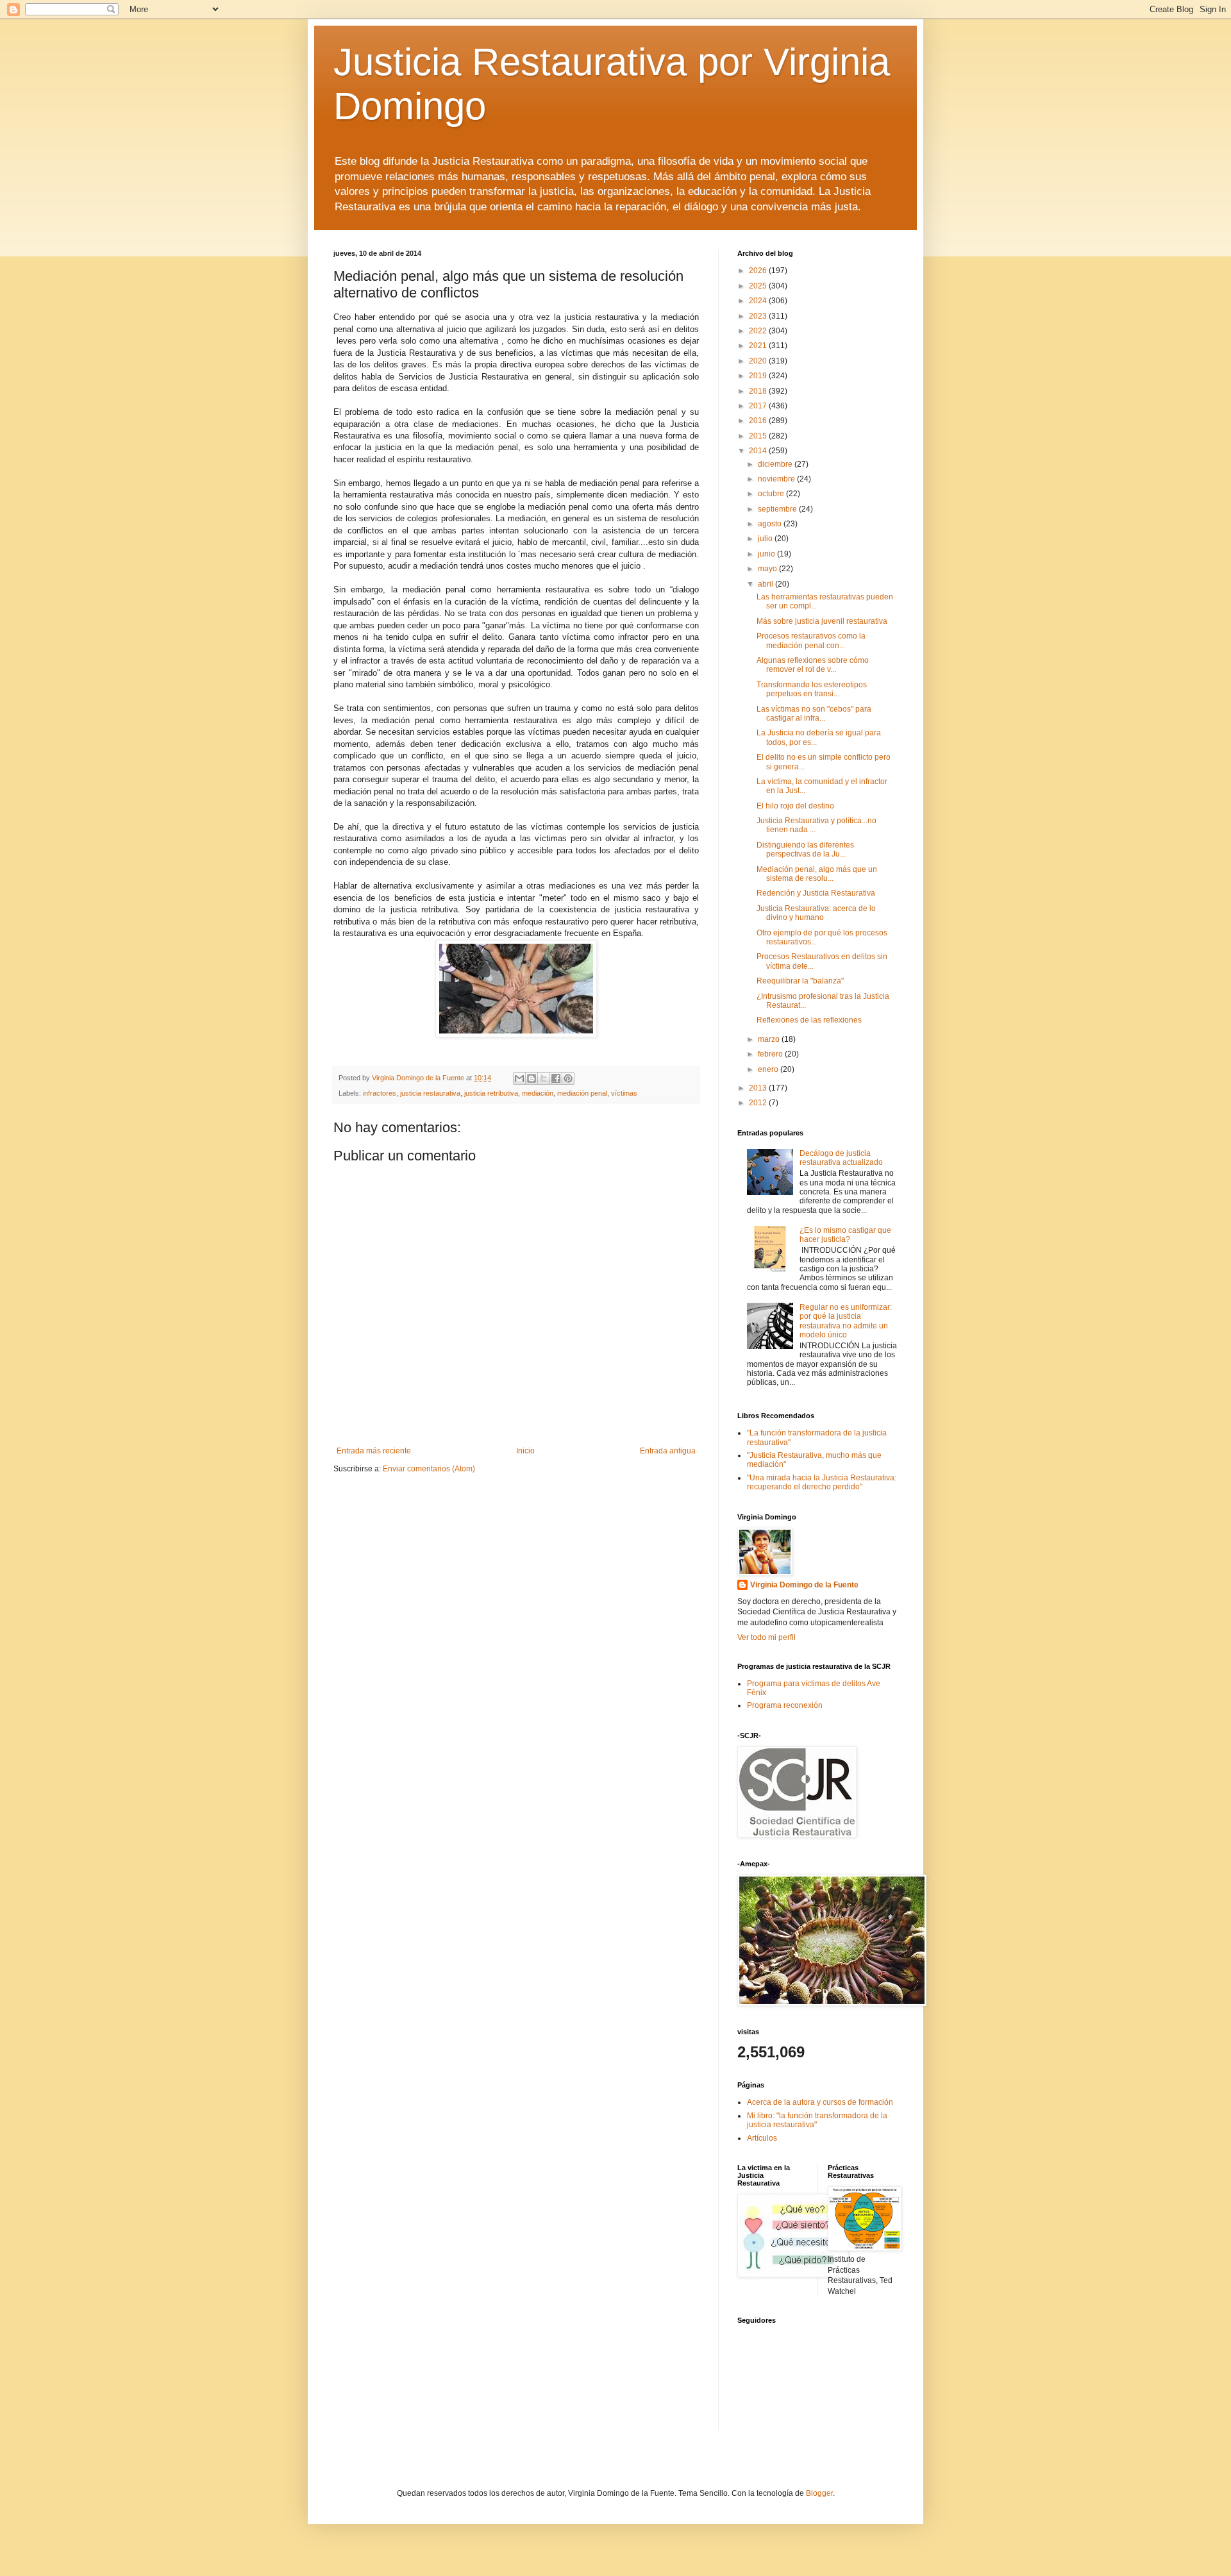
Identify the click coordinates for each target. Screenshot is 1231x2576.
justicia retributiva (491, 1093)
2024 (759, 301)
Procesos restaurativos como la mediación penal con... (811, 640)
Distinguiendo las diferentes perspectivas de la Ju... (805, 849)
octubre (772, 494)
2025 (759, 286)
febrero (771, 1054)
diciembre (776, 464)
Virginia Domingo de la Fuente (804, 1585)
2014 (759, 451)
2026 (759, 271)
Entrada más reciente (374, 1451)
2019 (759, 376)
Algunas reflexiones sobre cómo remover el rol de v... (813, 665)
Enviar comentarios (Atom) (429, 1469)
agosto (771, 524)
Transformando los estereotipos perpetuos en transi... (812, 689)
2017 (759, 406)
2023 (759, 316)
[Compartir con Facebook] (556, 1078)
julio (766, 539)
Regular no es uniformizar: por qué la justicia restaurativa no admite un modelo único (846, 1321)
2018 (759, 391)
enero (769, 1069)
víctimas (624, 1093)
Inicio (525, 1451)
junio (767, 554)
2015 (759, 436)
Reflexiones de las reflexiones (809, 1020)
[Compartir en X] (544, 1078)
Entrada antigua (668, 1451)
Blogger (819, 2493)
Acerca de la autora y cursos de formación (820, 2102)
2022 (759, 331)
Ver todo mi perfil (766, 1637)
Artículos (762, 2138)
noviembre (777, 479)
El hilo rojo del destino (795, 806)
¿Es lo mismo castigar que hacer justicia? (845, 1235)
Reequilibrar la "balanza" (800, 981)
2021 (759, 346)
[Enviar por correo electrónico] (519, 1078)
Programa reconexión (785, 1705)
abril (766, 584)
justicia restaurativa (430, 1093)
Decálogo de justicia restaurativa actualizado (841, 1158)
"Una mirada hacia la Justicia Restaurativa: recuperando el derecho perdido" (822, 1482)
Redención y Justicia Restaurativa (816, 893)
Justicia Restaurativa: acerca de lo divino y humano (816, 913)
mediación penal (582, 1093)
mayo (768, 569)
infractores (380, 1093)
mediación (538, 1093)
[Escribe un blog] (532, 1078)
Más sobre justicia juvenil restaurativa (822, 621)
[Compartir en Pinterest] (568, 1078)
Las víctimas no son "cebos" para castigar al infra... (814, 714)
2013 (759, 1088)
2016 (759, 421)
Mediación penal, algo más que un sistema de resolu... (817, 874)
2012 (759, 1103)
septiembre (778, 509)
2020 (759, 361)
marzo (770, 1039)
